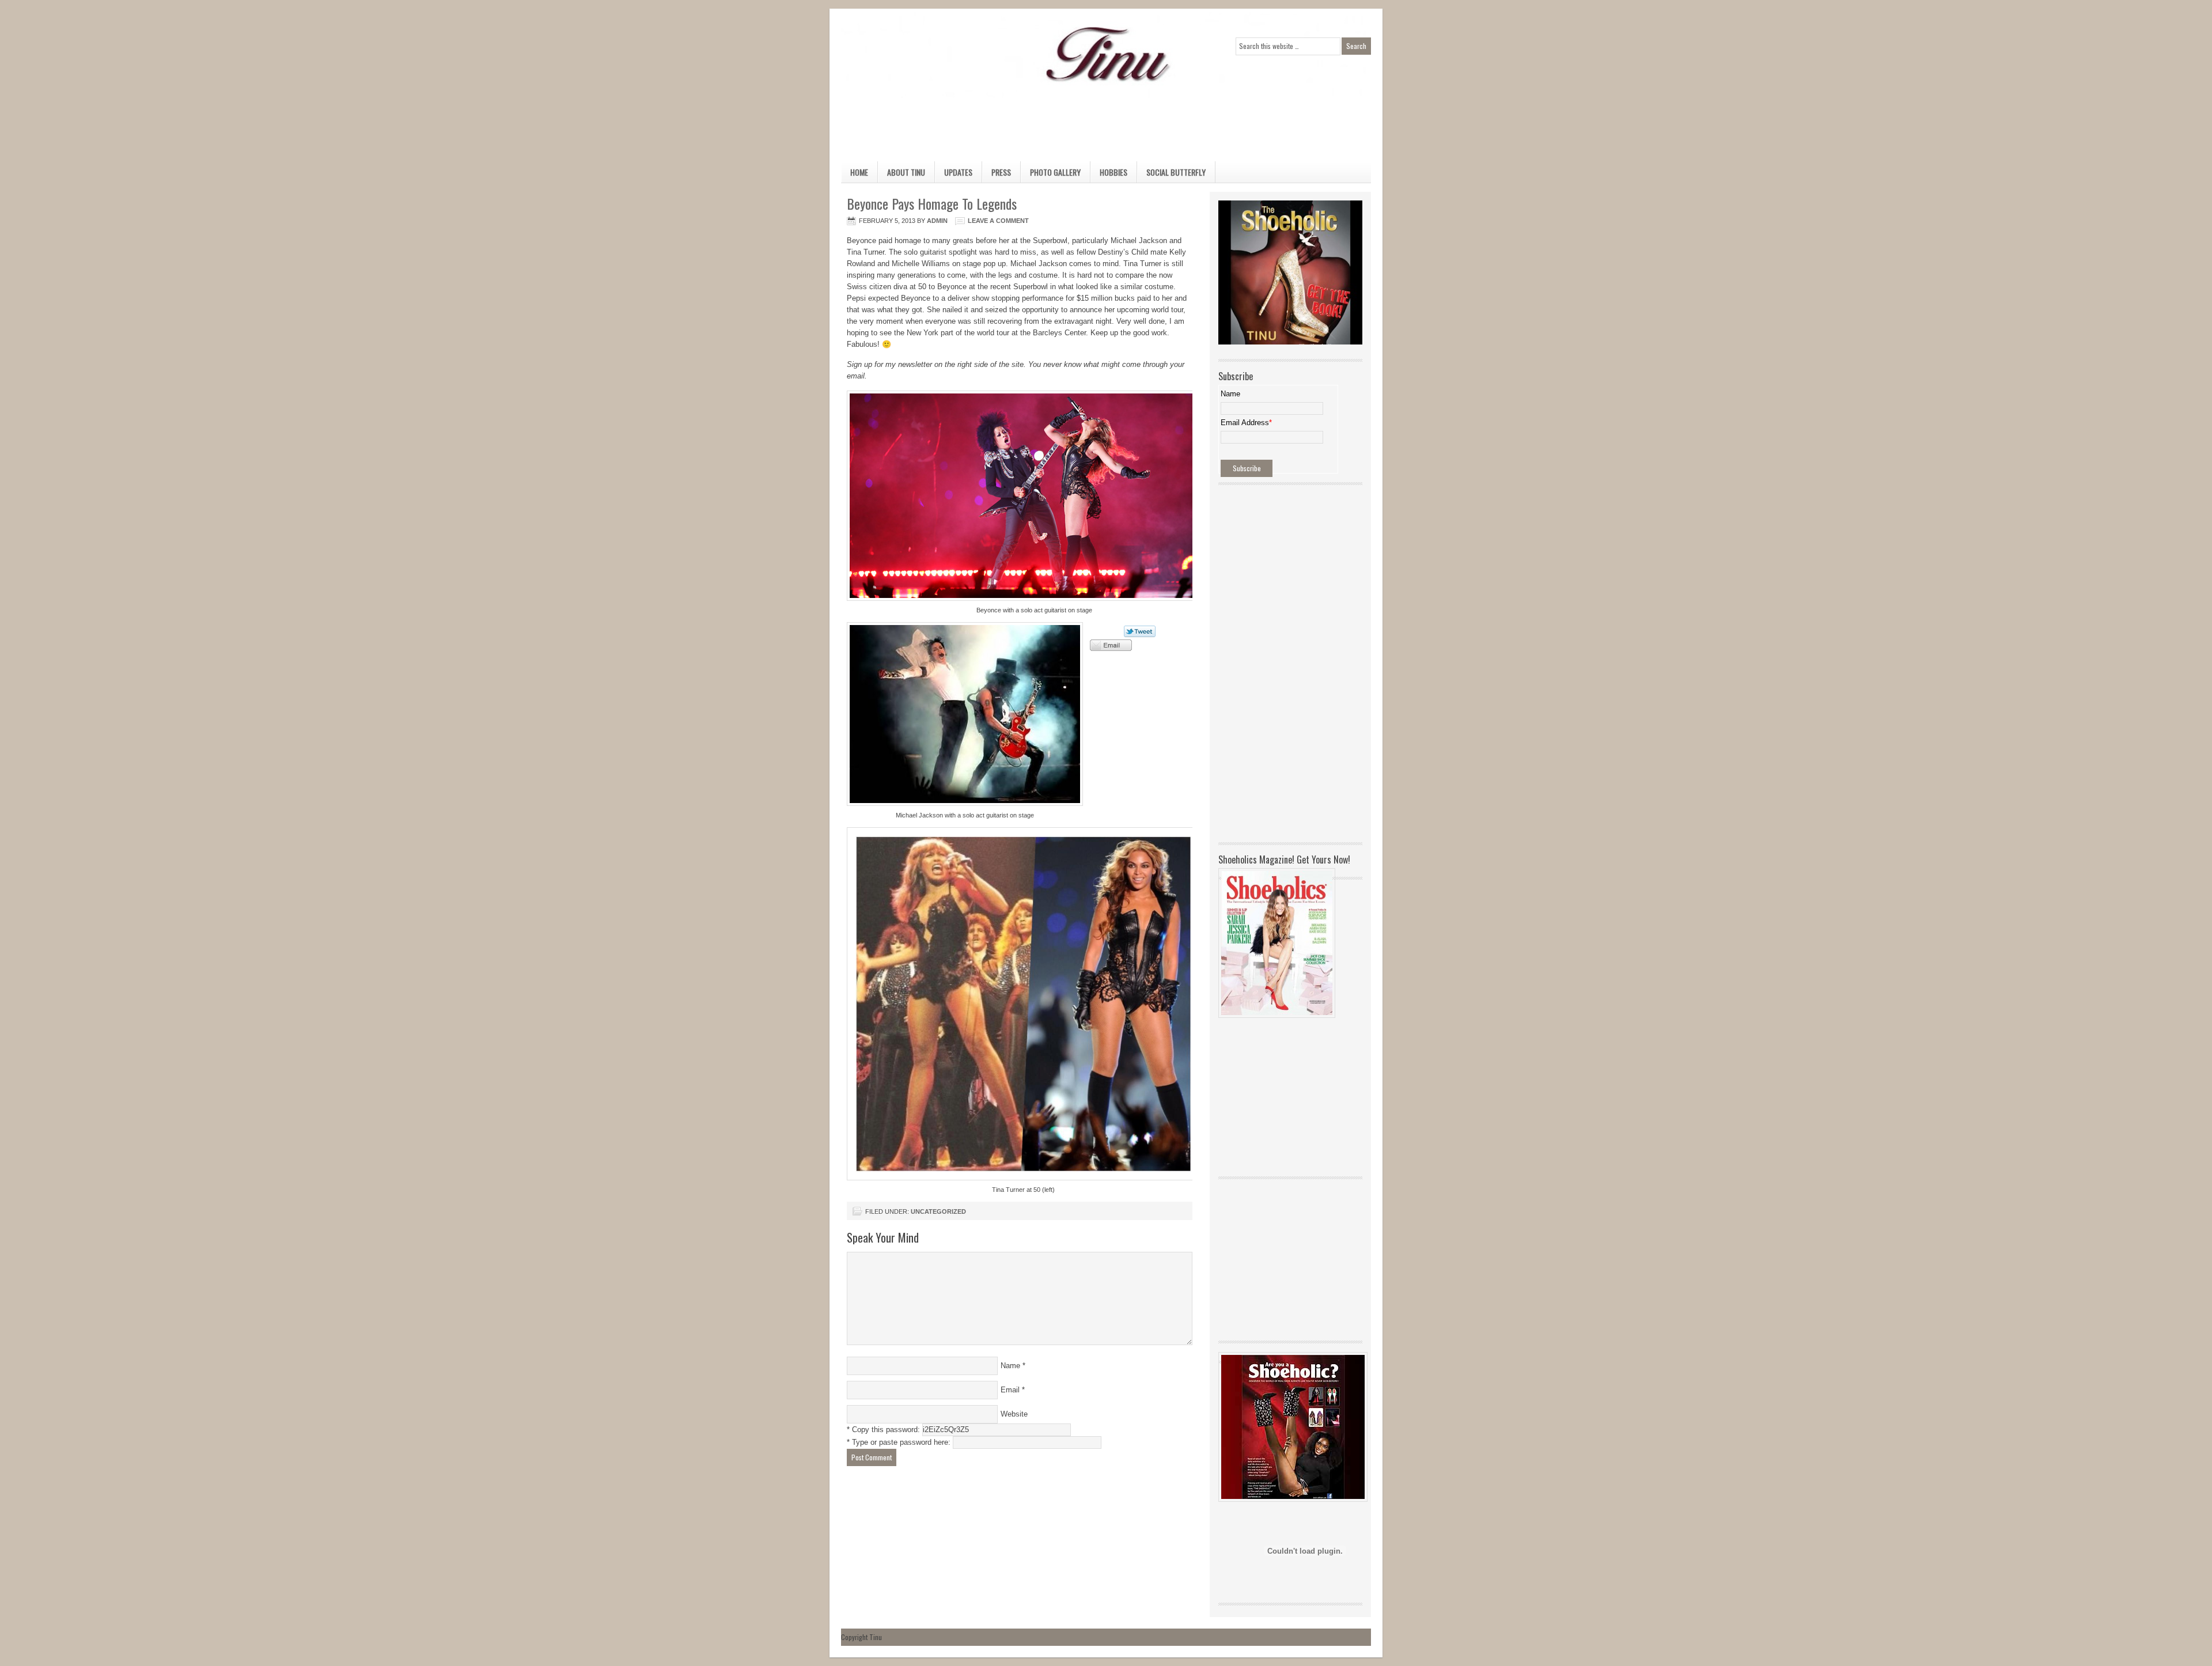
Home (859, 172)
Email (1010, 1390)
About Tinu (906, 172)
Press (1001, 172)
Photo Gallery (1055, 172)
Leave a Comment (998, 221)
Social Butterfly (1176, 172)
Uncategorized (938, 1211)
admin (937, 221)
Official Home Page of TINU (927, 55)
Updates (958, 172)
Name (1010, 1366)
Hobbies (1109, 174)
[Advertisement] (1094, 124)
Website (1014, 1414)
